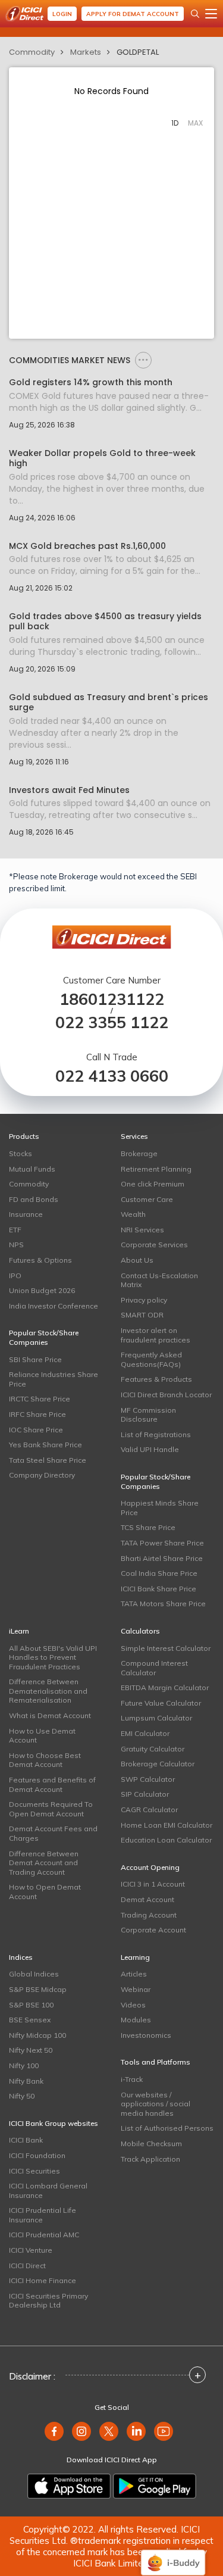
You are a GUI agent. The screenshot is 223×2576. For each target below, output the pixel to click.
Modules (136, 2020)
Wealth (133, 1214)
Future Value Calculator (161, 1703)
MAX (195, 123)
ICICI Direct (27, 2266)
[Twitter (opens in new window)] (109, 2431)
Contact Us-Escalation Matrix (159, 1280)
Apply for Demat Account (133, 14)
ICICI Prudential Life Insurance (43, 2215)
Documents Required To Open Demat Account (51, 1809)
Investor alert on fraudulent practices (156, 1335)
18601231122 (112, 999)
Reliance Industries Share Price (54, 1379)
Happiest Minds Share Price (160, 1508)
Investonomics (146, 2035)
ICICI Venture (31, 2250)
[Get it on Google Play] (155, 2486)
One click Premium (153, 1184)
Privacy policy (144, 1300)
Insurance (26, 1214)
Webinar (136, 1989)
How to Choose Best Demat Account (45, 1760)
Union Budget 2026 (42, 1290)
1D (175, 123)
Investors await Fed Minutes (69, 790)
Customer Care (147, 1199)
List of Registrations (156, 1434)
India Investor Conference (54, 1306)
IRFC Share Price (37, 1414)
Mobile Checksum (151, 2143)
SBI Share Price (35, 1359)
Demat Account (147, 1899)
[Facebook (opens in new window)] (54, 2431)
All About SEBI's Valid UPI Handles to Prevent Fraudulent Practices (53, 1657)
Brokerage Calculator (158, 1764)
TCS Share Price (148, 1527)
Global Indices (34, 1974)
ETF (15, 1230)
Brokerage (139, 1153)
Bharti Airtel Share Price (162, 1558)
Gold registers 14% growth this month (91, 383)
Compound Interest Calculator (154, 1668)
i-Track (132, 2079)
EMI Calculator (145, 1733)
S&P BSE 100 (31, 2005)
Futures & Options (40, 1260)
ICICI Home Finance (43, 2280)
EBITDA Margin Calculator (165, 1687)
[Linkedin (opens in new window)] (136, 2431)
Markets (86, 52)
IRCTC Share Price (40, 1399)
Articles (134, 1974)
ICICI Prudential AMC (44, 2235)
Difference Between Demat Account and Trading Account (44, 1863)
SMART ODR (142, 1315)
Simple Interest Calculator (166, 1648)
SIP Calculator (145, 1794)
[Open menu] (211, 14)
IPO (15, 1275)
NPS (16, 1245)
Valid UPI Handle (150, 1449)
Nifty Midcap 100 (37, 2035)
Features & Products (156, 1379)
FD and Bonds (34, 1199)
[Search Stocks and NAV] (195, 14)
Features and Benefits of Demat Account (52, 1785)
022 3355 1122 (112, 1022)
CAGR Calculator (149, 1810)
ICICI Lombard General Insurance (48, 2191)
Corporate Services (154, 1245)
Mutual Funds (32, 1169)
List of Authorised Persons (167, 2128)
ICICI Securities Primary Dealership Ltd (48, 2301)
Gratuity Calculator (153, 1749)
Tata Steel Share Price (48, 1460)
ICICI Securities (34, 2171)
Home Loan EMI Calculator (167, 1825)
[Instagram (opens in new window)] (81, 2431)
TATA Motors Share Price (163, 1604)
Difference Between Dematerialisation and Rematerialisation (48, 1691)
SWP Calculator (148, 1779)
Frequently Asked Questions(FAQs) (151, 1359)
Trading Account (149, 1915)
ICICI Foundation (37, 2155)
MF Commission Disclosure (148, 1415)
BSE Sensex (30, 2020)
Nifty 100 (24, 2066)
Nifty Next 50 (31, 2050)
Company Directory (42, 1475)
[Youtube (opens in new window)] (164, 2431)
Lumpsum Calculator (156, 1718)
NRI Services (142, 1230)
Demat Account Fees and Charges (53, 1833)
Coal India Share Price (159, 1573)
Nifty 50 (22, 2096)
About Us (137, 1260)
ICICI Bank (26, 2140)
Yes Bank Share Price (45, 1445)
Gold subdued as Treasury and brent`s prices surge (109, 702)
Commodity (32, 52)
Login (62, 14)
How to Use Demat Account (42, 1736)
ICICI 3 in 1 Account (153, 1884)
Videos (133, 2005)
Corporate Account (153, 1930)
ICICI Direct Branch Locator (166, 1395)
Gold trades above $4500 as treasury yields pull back (105, 622)
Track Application (150, 2159)
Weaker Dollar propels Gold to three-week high (102, 458)
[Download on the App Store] (69, 2486)
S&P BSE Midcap (38, 1989)
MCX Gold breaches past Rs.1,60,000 (87, 546)
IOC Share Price (36, 1430)
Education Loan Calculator (166, 1840)
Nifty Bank (26, 2081)
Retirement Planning (156, 1169)
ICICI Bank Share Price (158, 1589)
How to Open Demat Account (45, 1892)
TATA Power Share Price (162, 1543)
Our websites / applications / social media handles (156, 2104)
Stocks (21, 1153)
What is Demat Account (50, 1715)
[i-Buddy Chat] (173, 2554)
